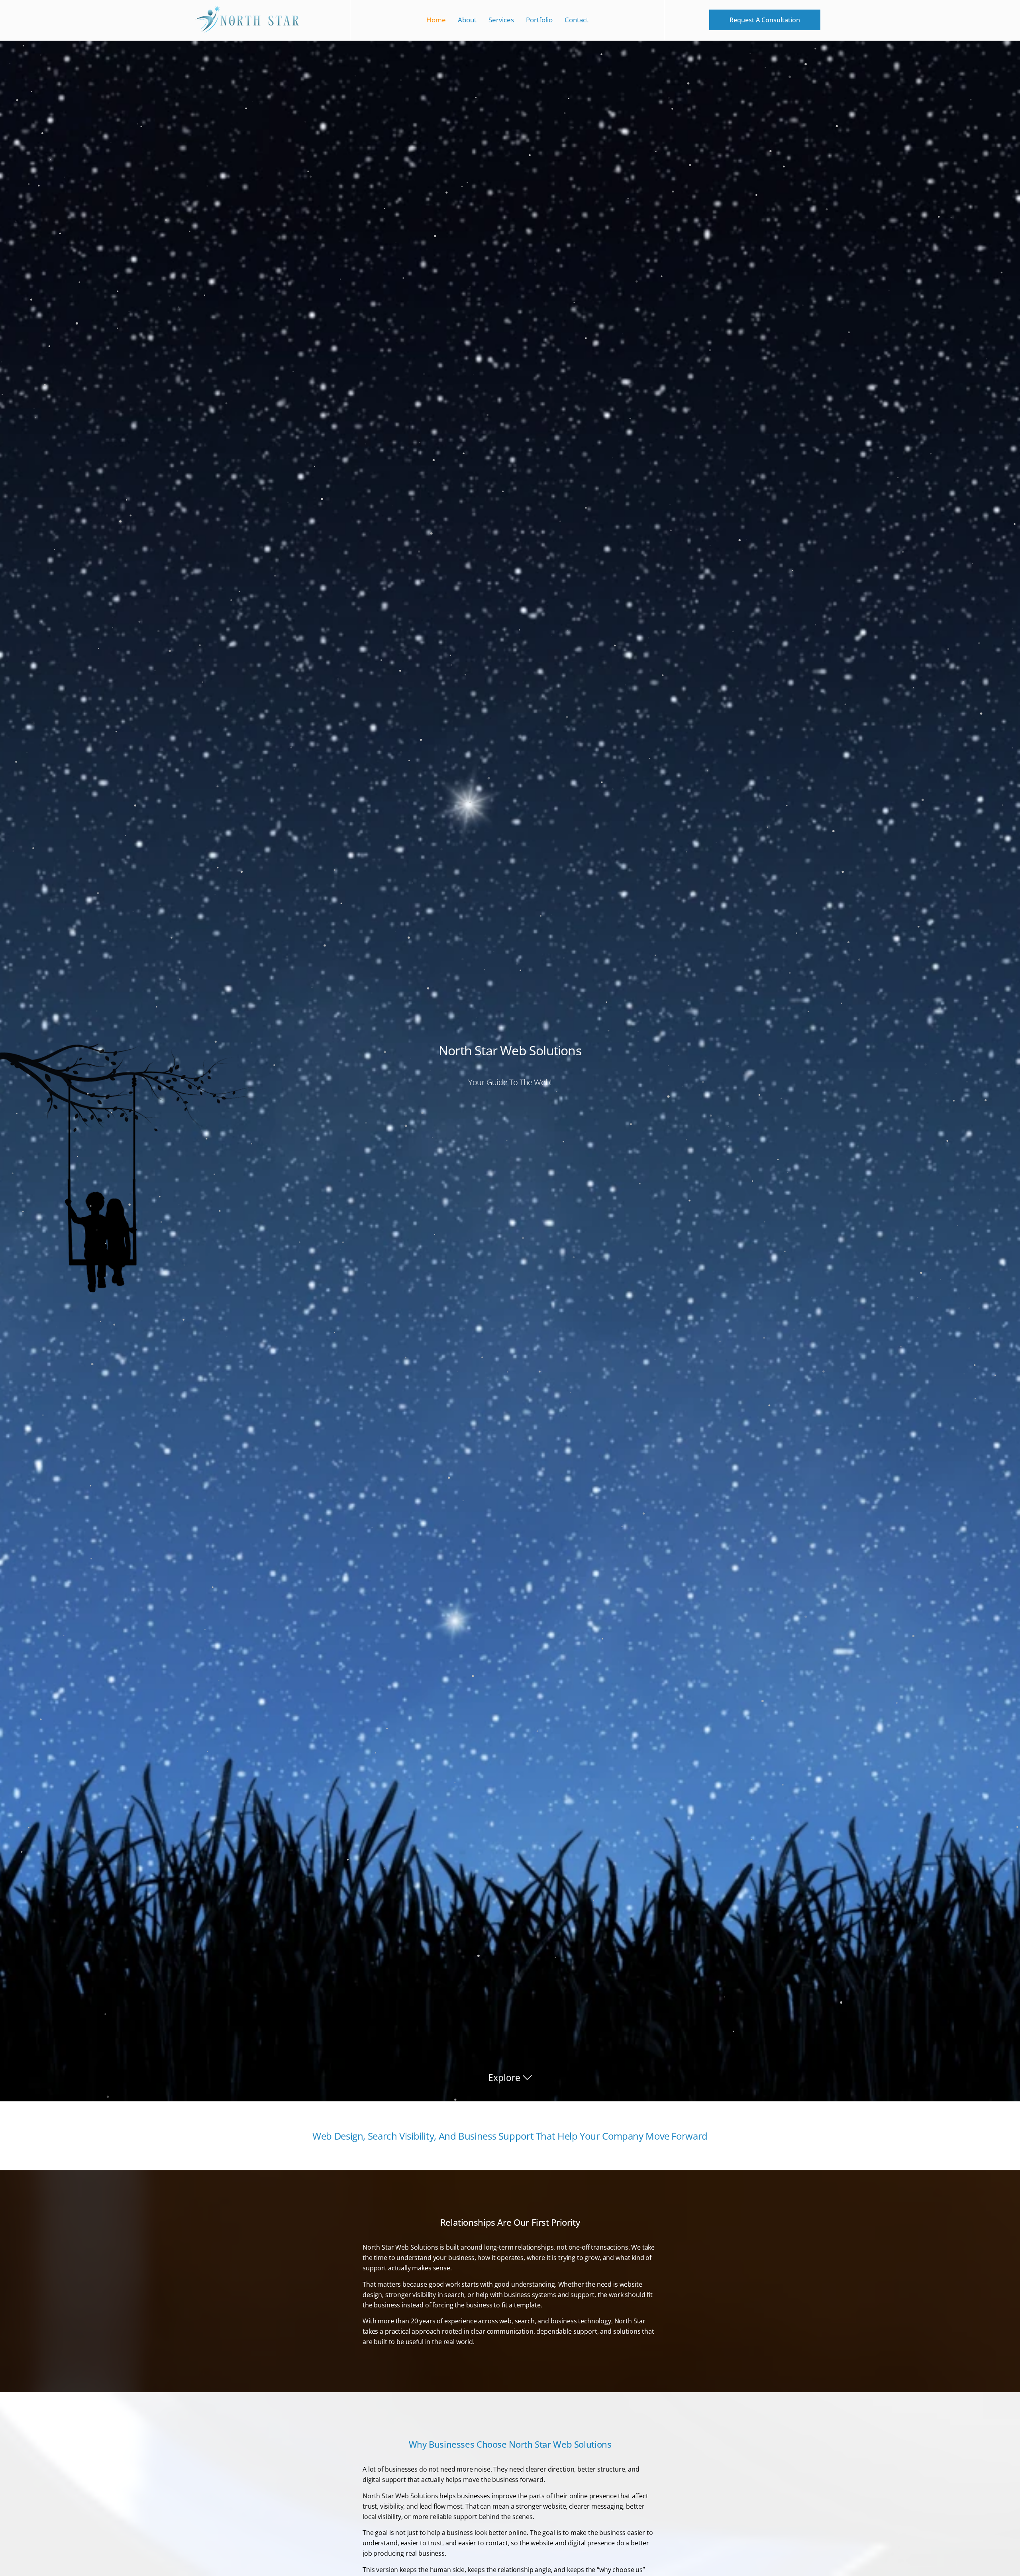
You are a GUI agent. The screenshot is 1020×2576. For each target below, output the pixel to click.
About (467, 20)
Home (436, 20)
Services (501, 20)
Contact (577, 20)
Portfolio (539, 20)
